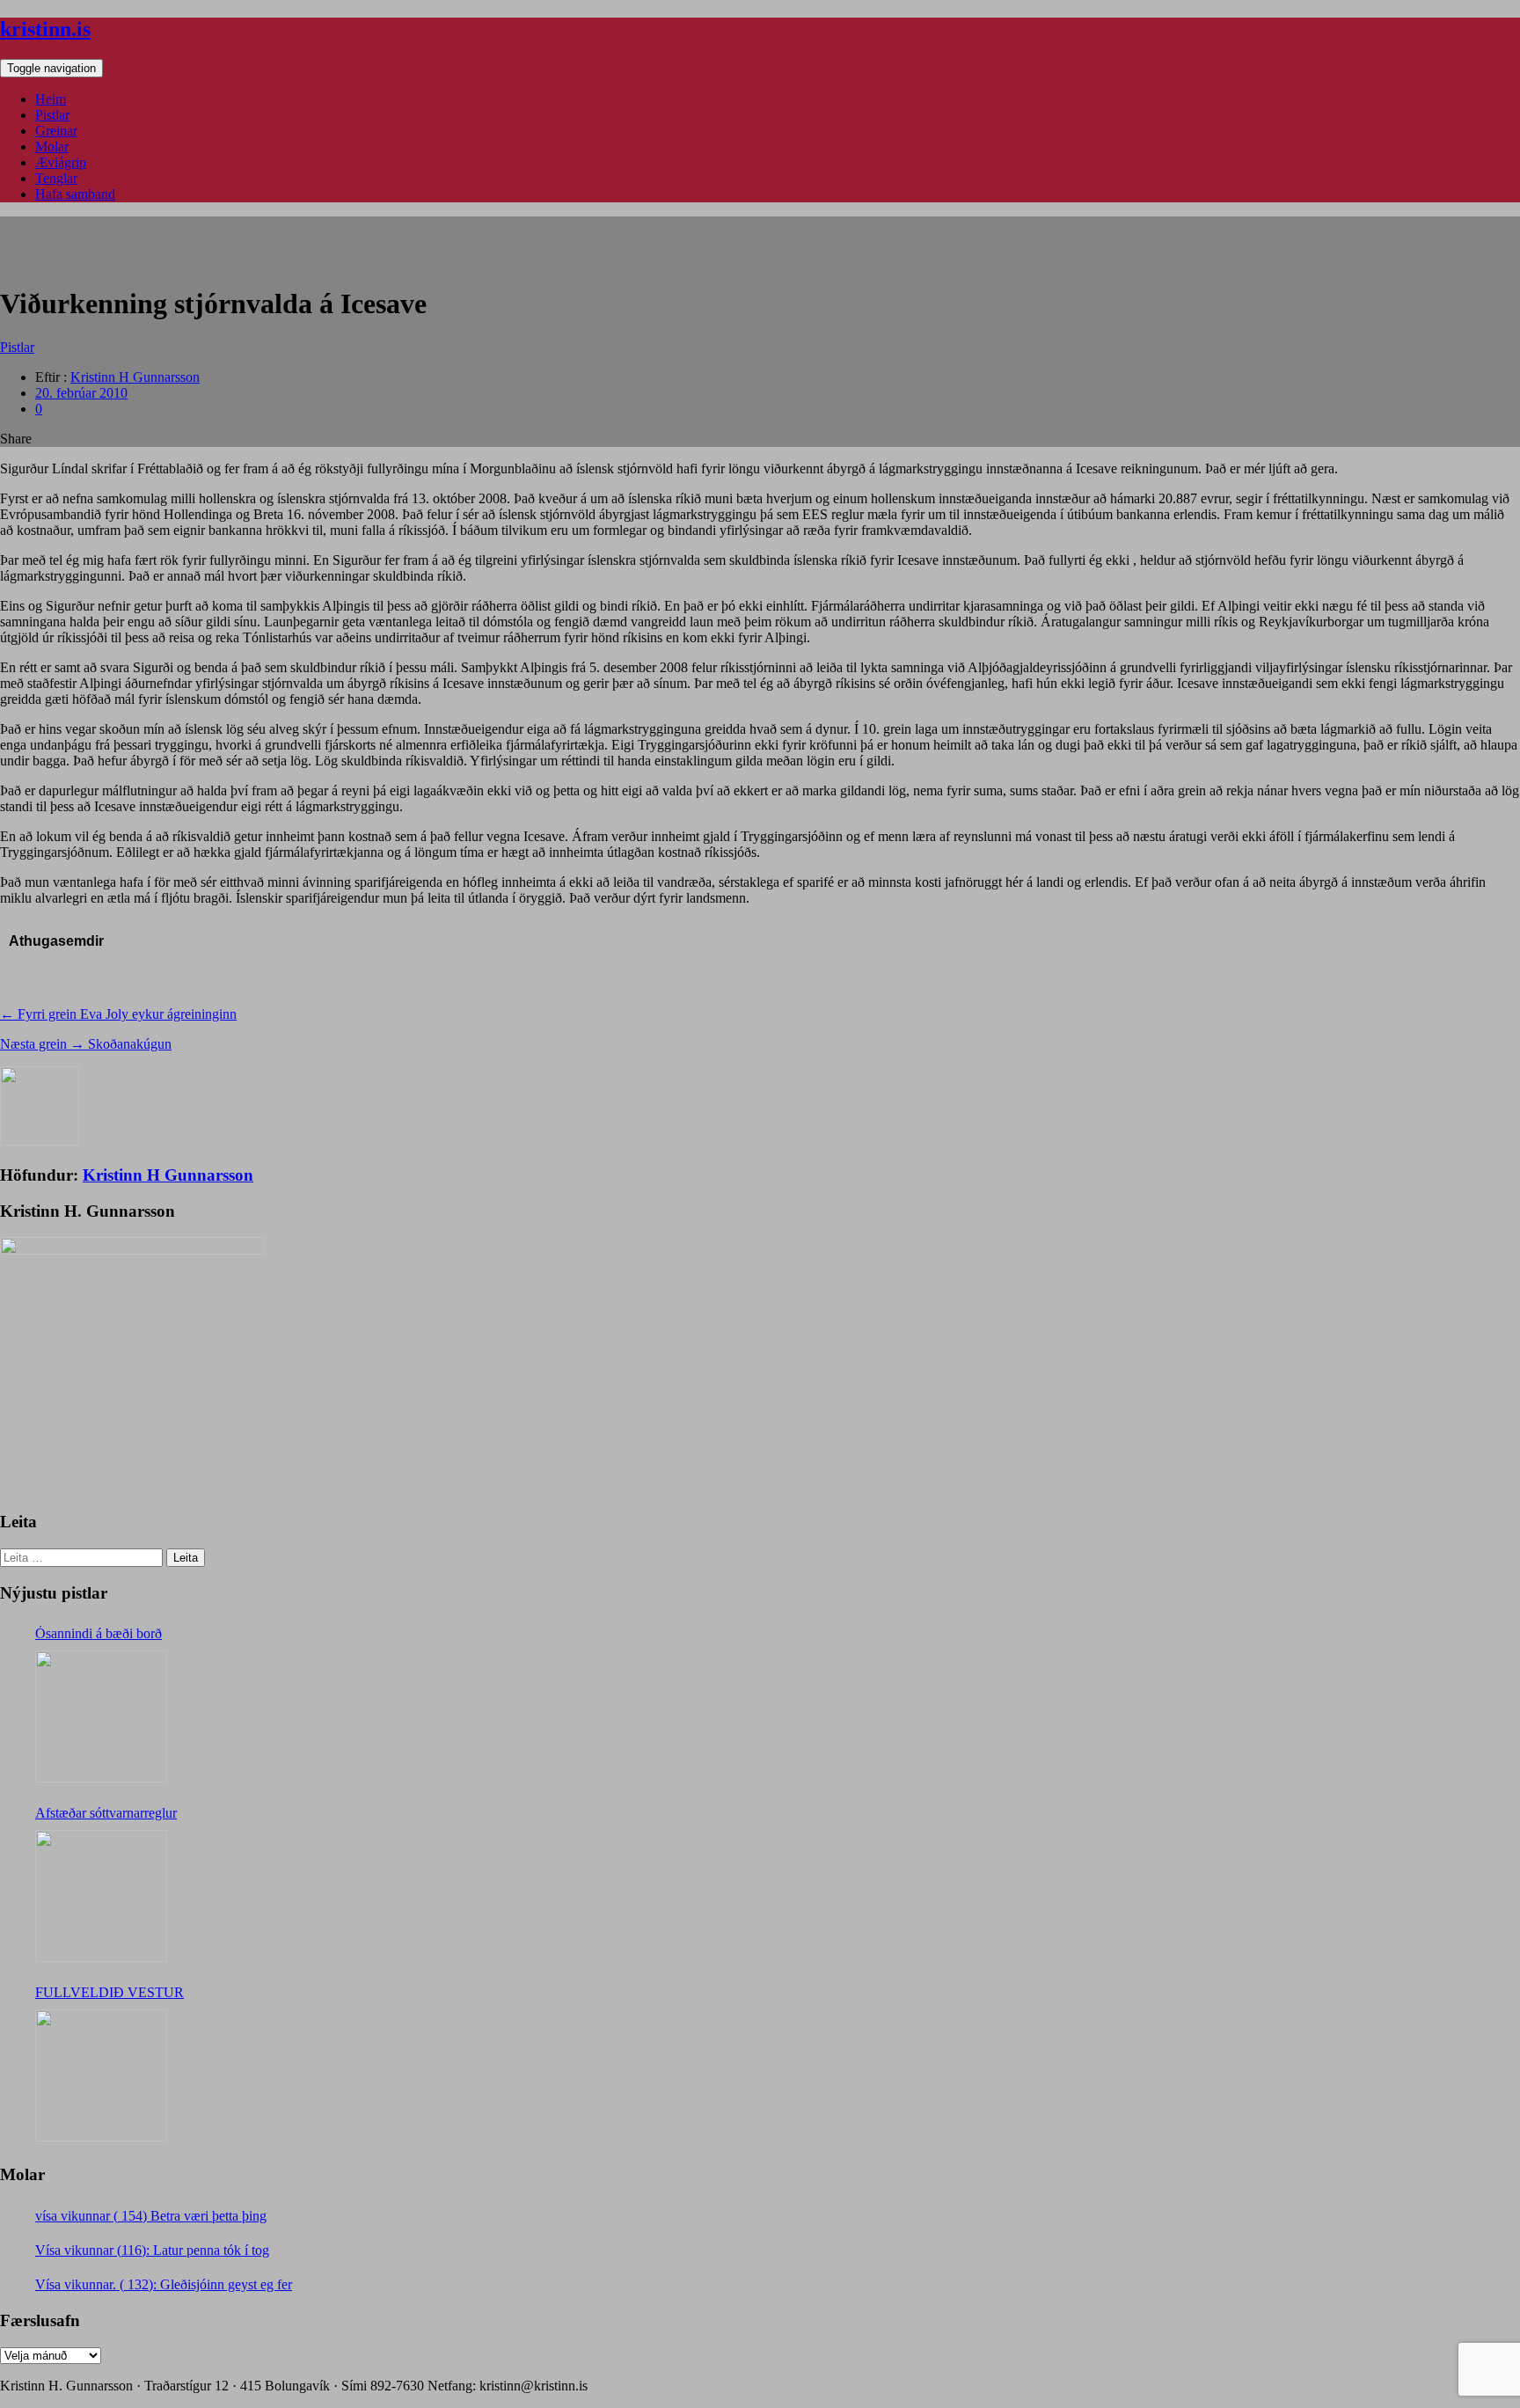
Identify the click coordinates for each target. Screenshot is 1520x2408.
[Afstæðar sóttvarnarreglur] (101, 1896)
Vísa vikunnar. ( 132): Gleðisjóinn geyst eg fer (164, 2284)
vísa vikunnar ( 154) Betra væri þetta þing (151, 2216)
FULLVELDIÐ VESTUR (110, 1992)
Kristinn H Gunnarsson (135, 377)
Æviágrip (61, 162)
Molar (52, 146)
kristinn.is (45, 29)
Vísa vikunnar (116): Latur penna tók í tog (152, 2250)
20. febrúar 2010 (81, 393)
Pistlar (52, 115)
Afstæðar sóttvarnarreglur (106, 1813)
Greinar (56, 131)
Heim (51, 99)
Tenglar (56, 178)
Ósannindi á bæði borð (99, 1633)
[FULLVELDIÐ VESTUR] (101, 2075)
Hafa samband (75, 194)
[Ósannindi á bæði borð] (101, 1716)
